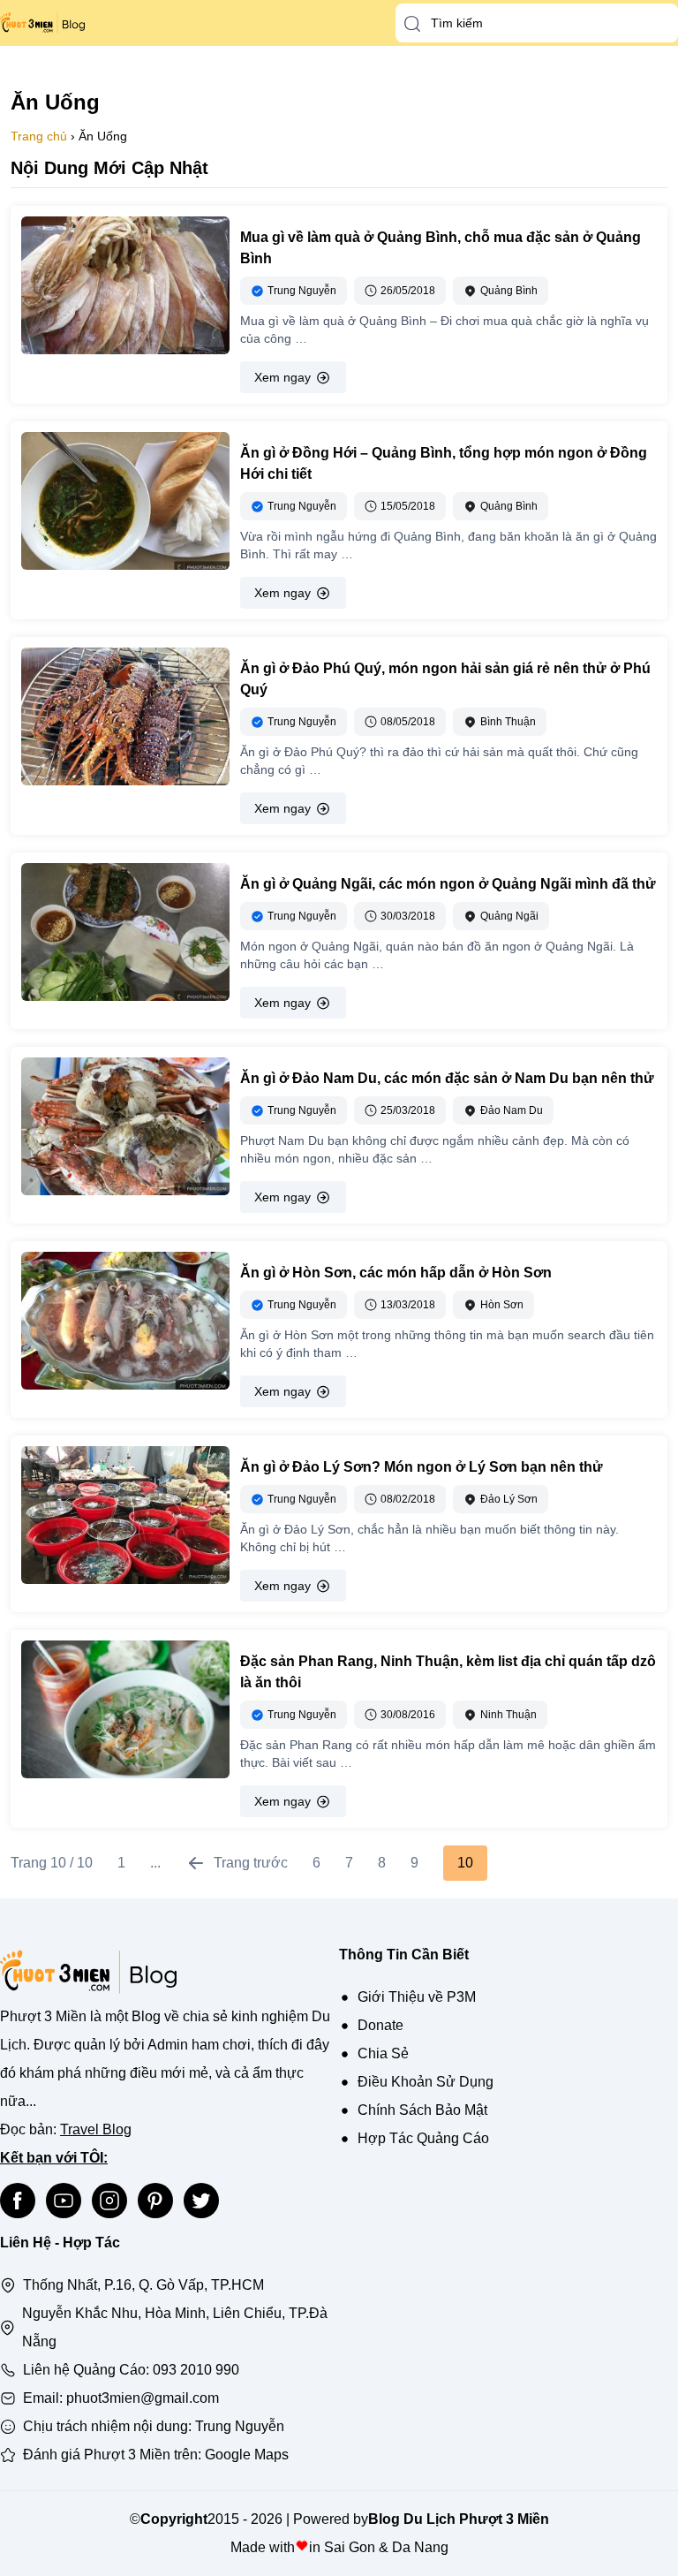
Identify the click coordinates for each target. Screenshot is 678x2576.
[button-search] (412, 24)
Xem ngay (282, 377)
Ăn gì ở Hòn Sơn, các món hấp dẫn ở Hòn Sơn (396, 1273)
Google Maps (247, 2455)
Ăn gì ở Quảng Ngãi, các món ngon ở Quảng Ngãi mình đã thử (448, 884)
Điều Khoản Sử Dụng (426, 2082)
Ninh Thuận (508, 1715)
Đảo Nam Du (512, 1110)
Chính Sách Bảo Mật (422, 2110)
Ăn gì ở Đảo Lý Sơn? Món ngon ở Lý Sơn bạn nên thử (422, 1467)
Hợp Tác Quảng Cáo (423, 2138)
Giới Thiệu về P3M (417, 1997)
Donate (380, 2025)
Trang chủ (39, 136)
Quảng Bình (509, 291)
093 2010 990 (196, 2370)
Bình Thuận (508, 722)
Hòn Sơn (502, 1305)
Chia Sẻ (383, 2053)
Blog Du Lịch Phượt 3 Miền (459, 2519)
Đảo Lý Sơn (509, 1499)
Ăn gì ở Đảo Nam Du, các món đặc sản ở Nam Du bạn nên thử (447, 1078)
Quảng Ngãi (509, 916)
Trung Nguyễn (240, 2426)
